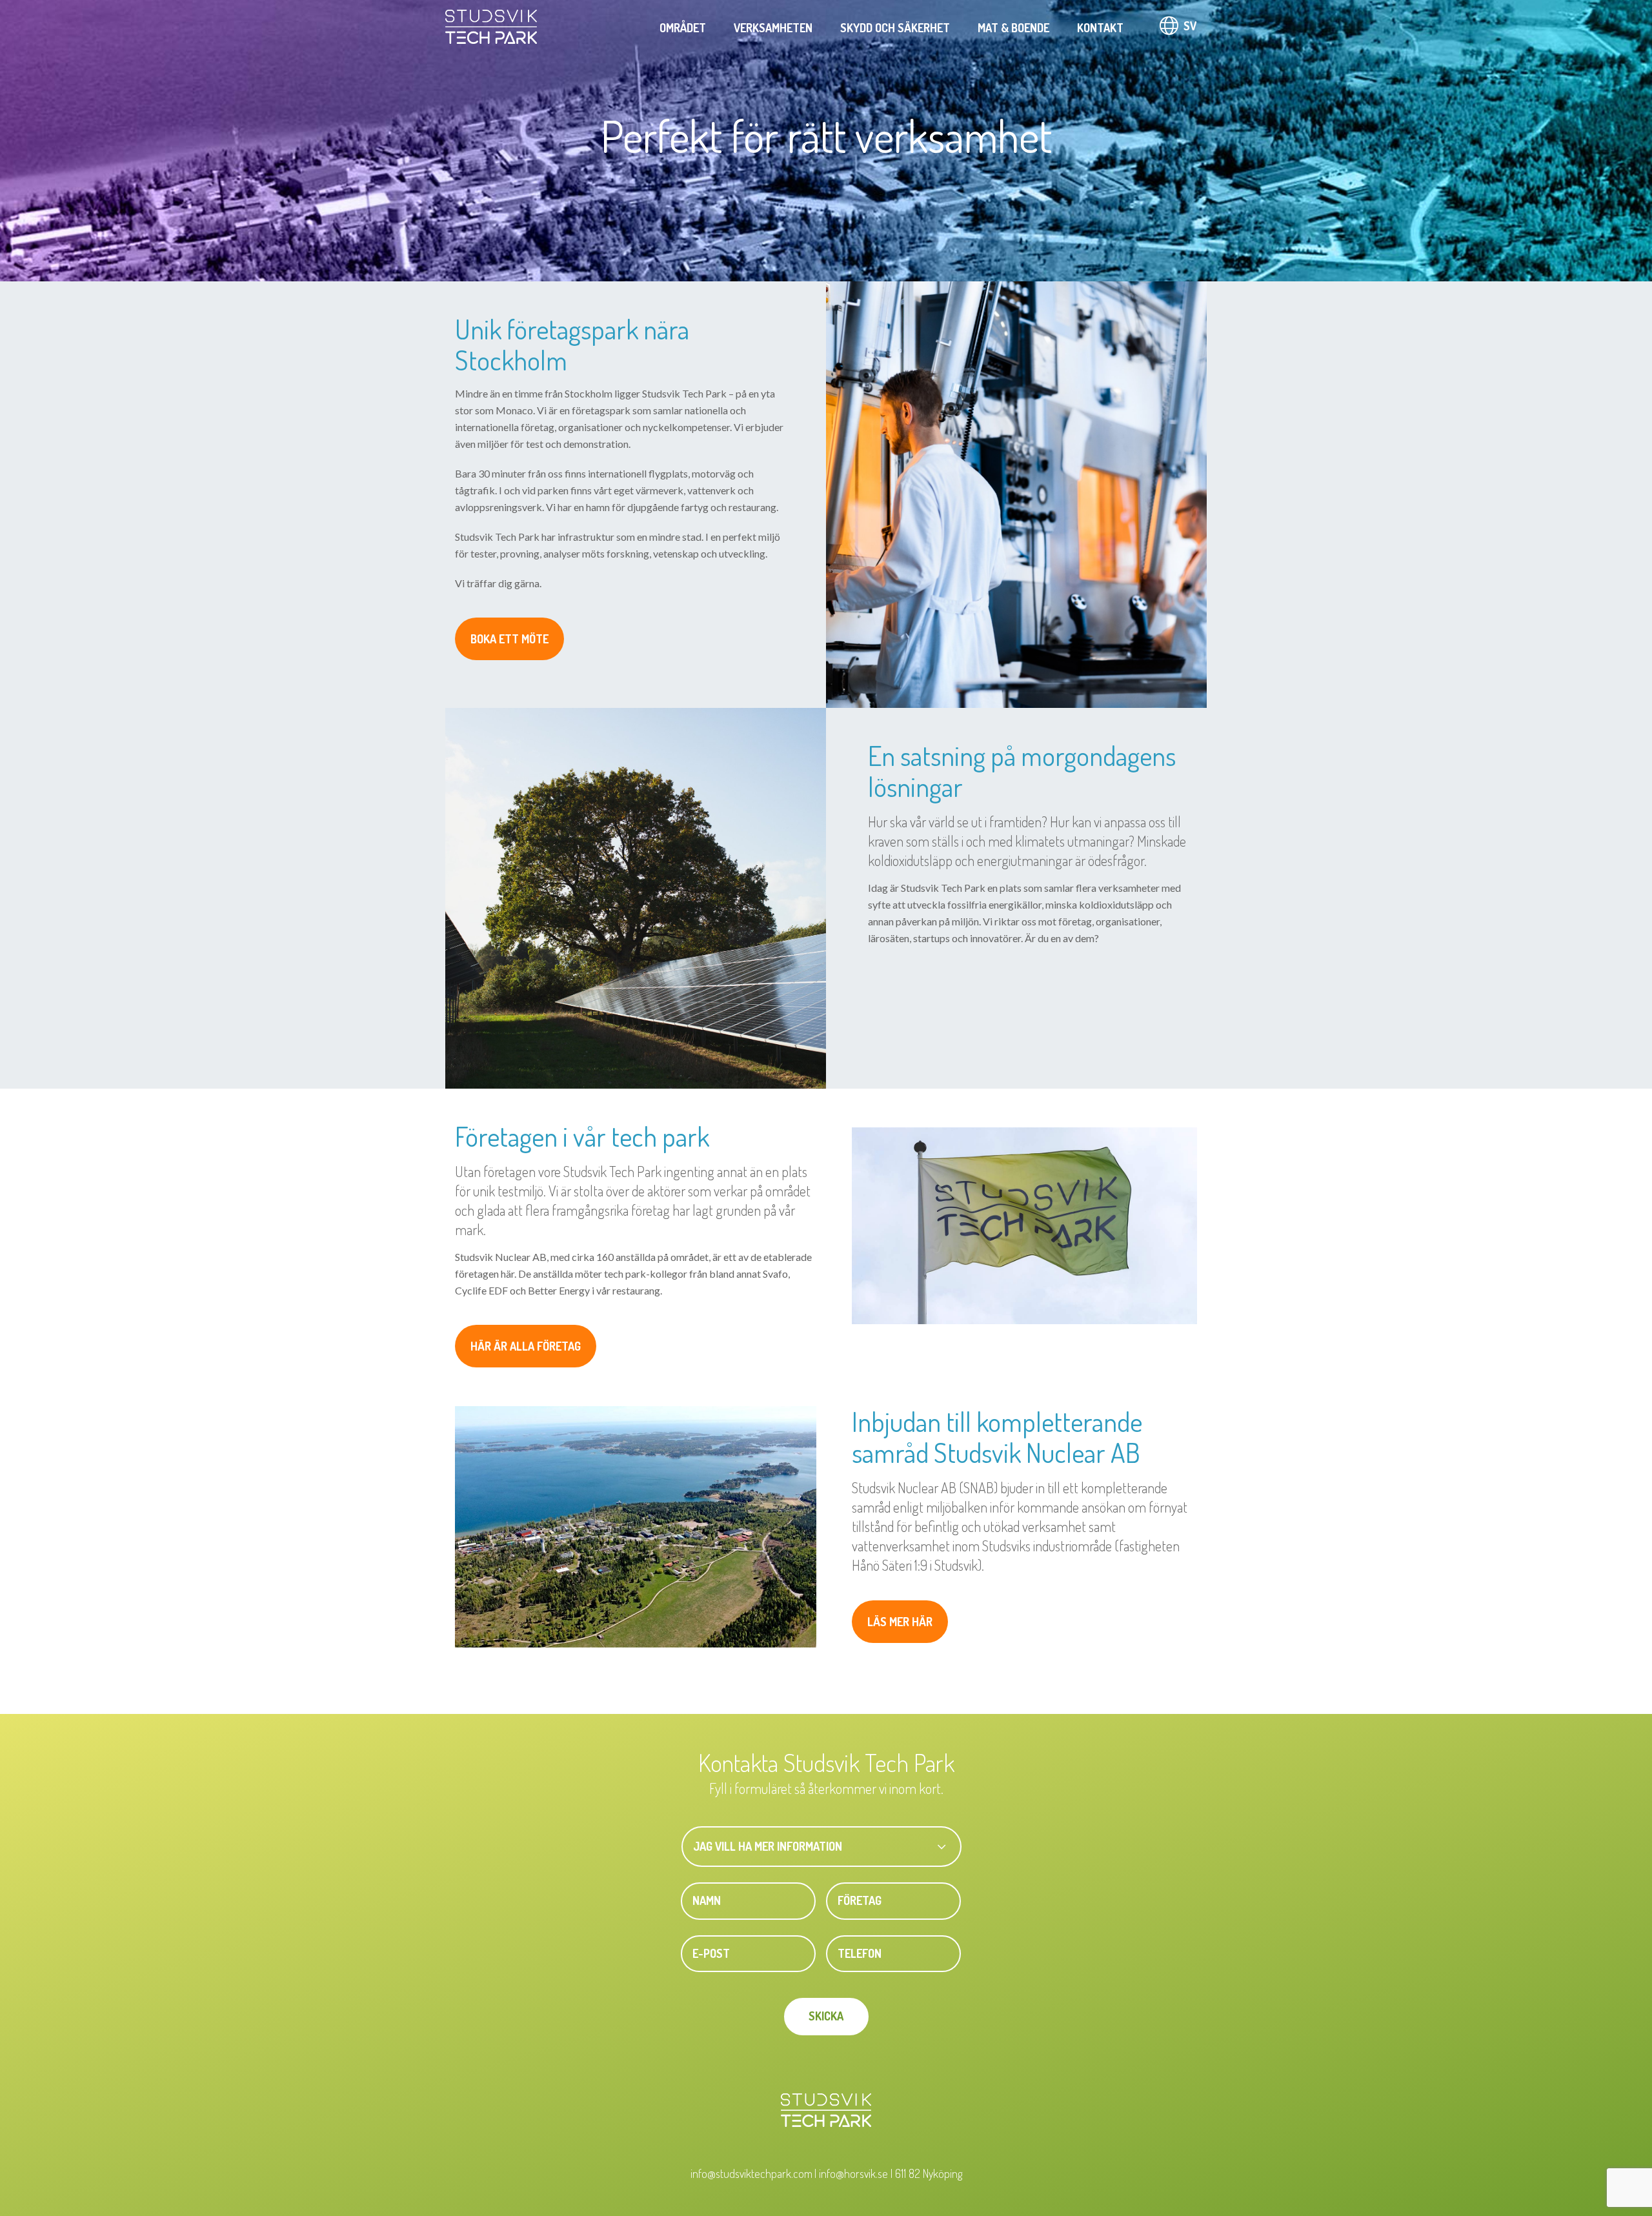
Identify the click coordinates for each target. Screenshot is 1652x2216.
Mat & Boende (1013, 28)
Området (683, 28)
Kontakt (1100, 28)
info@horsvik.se (853, 2173)
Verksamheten (773, 28)
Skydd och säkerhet (895, 28)
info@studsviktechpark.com (751, 2173)
